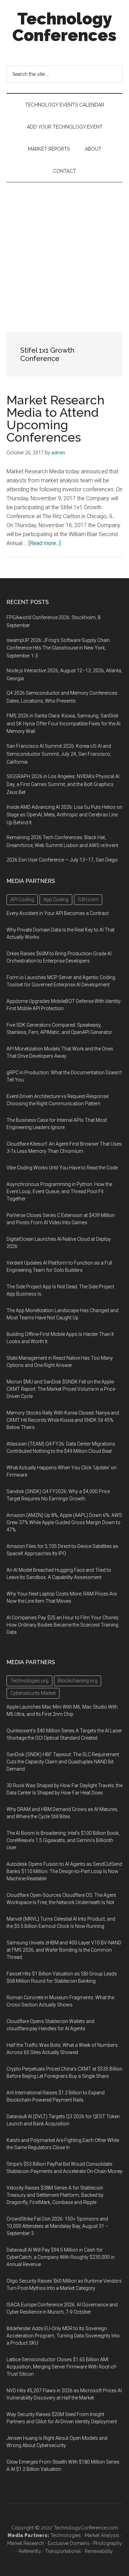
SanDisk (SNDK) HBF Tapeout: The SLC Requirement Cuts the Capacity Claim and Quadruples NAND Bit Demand (63, 1762)
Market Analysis (102, 2535)
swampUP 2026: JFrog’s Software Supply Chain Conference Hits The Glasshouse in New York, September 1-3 (58, 648)
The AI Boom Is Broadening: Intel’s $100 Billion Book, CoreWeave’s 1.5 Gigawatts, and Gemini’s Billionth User (63, 1840)
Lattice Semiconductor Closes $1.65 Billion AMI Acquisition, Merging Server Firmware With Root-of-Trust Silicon (62, 2367)
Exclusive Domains (69, 2543)
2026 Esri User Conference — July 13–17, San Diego (62, 860)
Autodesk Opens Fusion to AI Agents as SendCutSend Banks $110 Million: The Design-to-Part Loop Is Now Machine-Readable (64, 1871)
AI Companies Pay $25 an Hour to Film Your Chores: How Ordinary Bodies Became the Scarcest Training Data (63, 1625)
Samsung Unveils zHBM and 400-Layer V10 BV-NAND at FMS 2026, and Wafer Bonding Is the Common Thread (64, 1950)
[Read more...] (45, 543)
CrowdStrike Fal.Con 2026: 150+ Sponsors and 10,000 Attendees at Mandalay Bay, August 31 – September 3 (57, 2226)
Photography (108, 2543)
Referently (30, 2551)
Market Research (26, 2543)
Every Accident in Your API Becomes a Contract (58, 913)
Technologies (66, 2535)
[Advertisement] (64, 250)
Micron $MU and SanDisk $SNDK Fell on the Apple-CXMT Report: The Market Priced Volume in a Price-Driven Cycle (61, 1389)
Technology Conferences (64, 27)
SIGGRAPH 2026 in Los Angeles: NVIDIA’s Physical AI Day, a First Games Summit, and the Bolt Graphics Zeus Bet (63, 784)
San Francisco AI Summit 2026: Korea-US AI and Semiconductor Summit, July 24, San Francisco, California (59, 754)
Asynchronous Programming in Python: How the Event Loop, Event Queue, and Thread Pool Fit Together (59, 1191)
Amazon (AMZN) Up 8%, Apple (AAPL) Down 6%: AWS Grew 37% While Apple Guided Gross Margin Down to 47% (64, 1522)
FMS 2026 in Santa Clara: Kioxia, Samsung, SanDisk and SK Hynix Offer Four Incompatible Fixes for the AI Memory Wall (63, 724)
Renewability (99, 2551)
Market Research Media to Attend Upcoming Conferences (56, 419)
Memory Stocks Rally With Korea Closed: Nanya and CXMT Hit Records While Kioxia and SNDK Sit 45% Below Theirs (63, 1420)
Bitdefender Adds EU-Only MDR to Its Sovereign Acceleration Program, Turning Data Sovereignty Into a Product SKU (63, 2336)
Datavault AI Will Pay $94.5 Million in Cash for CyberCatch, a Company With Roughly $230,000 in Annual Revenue (61, 2257)
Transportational (63, 2551)
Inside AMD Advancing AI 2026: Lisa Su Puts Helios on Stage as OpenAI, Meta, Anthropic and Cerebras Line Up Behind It (64, 815)
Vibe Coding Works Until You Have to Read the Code (62, 1168)
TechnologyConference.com (86, 2528)
